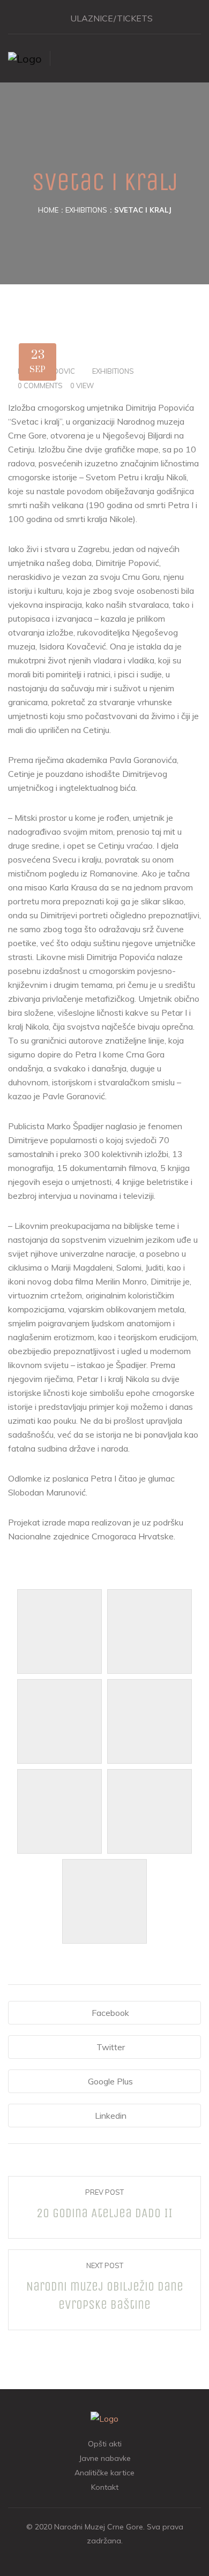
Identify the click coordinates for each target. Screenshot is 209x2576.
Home (48, 210)
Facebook (110, 2013)
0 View (82, 386)
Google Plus (110, 2081)
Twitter (111, 2047)
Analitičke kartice (104, 2473)
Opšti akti (105, 2444)
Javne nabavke (105, 2458)
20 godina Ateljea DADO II (104, 2213)
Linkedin (111, 2116)
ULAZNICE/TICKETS (111, 18)
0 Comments (40, 386)
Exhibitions (86, 210)
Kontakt (105, 2487)
